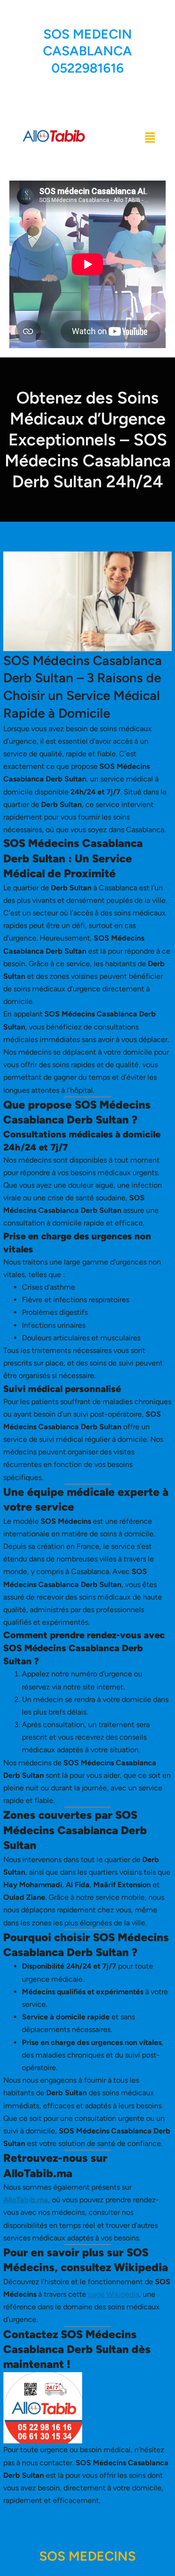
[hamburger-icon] (149, 137)
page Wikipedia (114, 2294)
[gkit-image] (55, 137)
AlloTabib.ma (26, 2200)
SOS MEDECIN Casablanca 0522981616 (87, 51)
